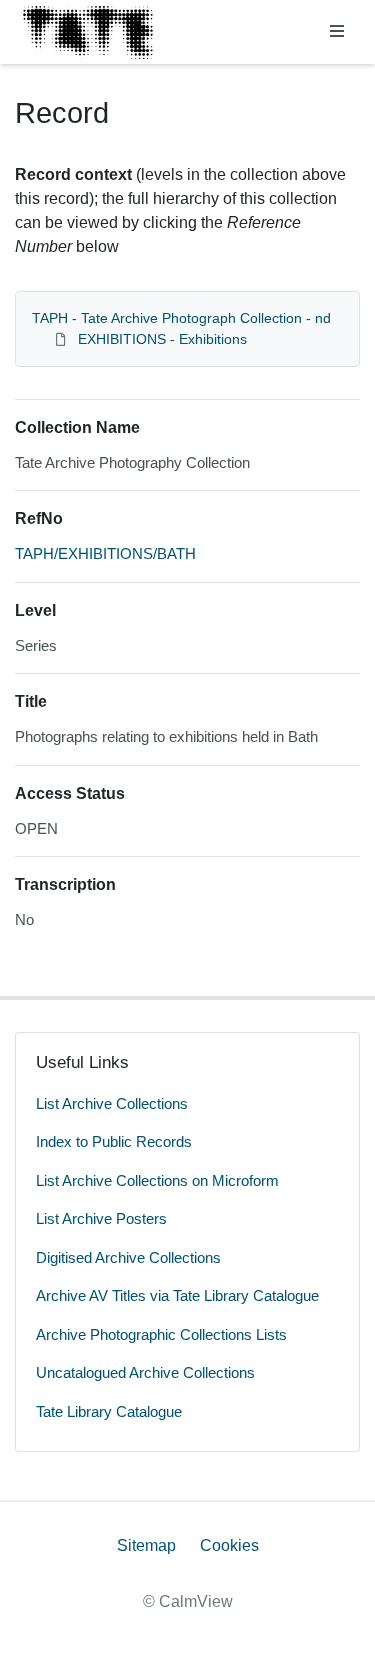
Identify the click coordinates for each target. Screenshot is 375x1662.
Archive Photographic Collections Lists (161, 1334)
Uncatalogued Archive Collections (145, 1372)
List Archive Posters (101, 1218)
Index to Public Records (114, 1141)
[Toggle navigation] (337, 32)
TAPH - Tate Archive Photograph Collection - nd (181, 318)
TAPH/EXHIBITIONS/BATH (105, 553)
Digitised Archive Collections (128, 1257)
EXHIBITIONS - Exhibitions (162, 339)
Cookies (229, 1545)
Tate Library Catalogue (109, 1411)
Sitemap (146, 1545)
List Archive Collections (112, 1103)
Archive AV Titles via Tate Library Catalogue (177, 1295)
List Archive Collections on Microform (157, 1180)
